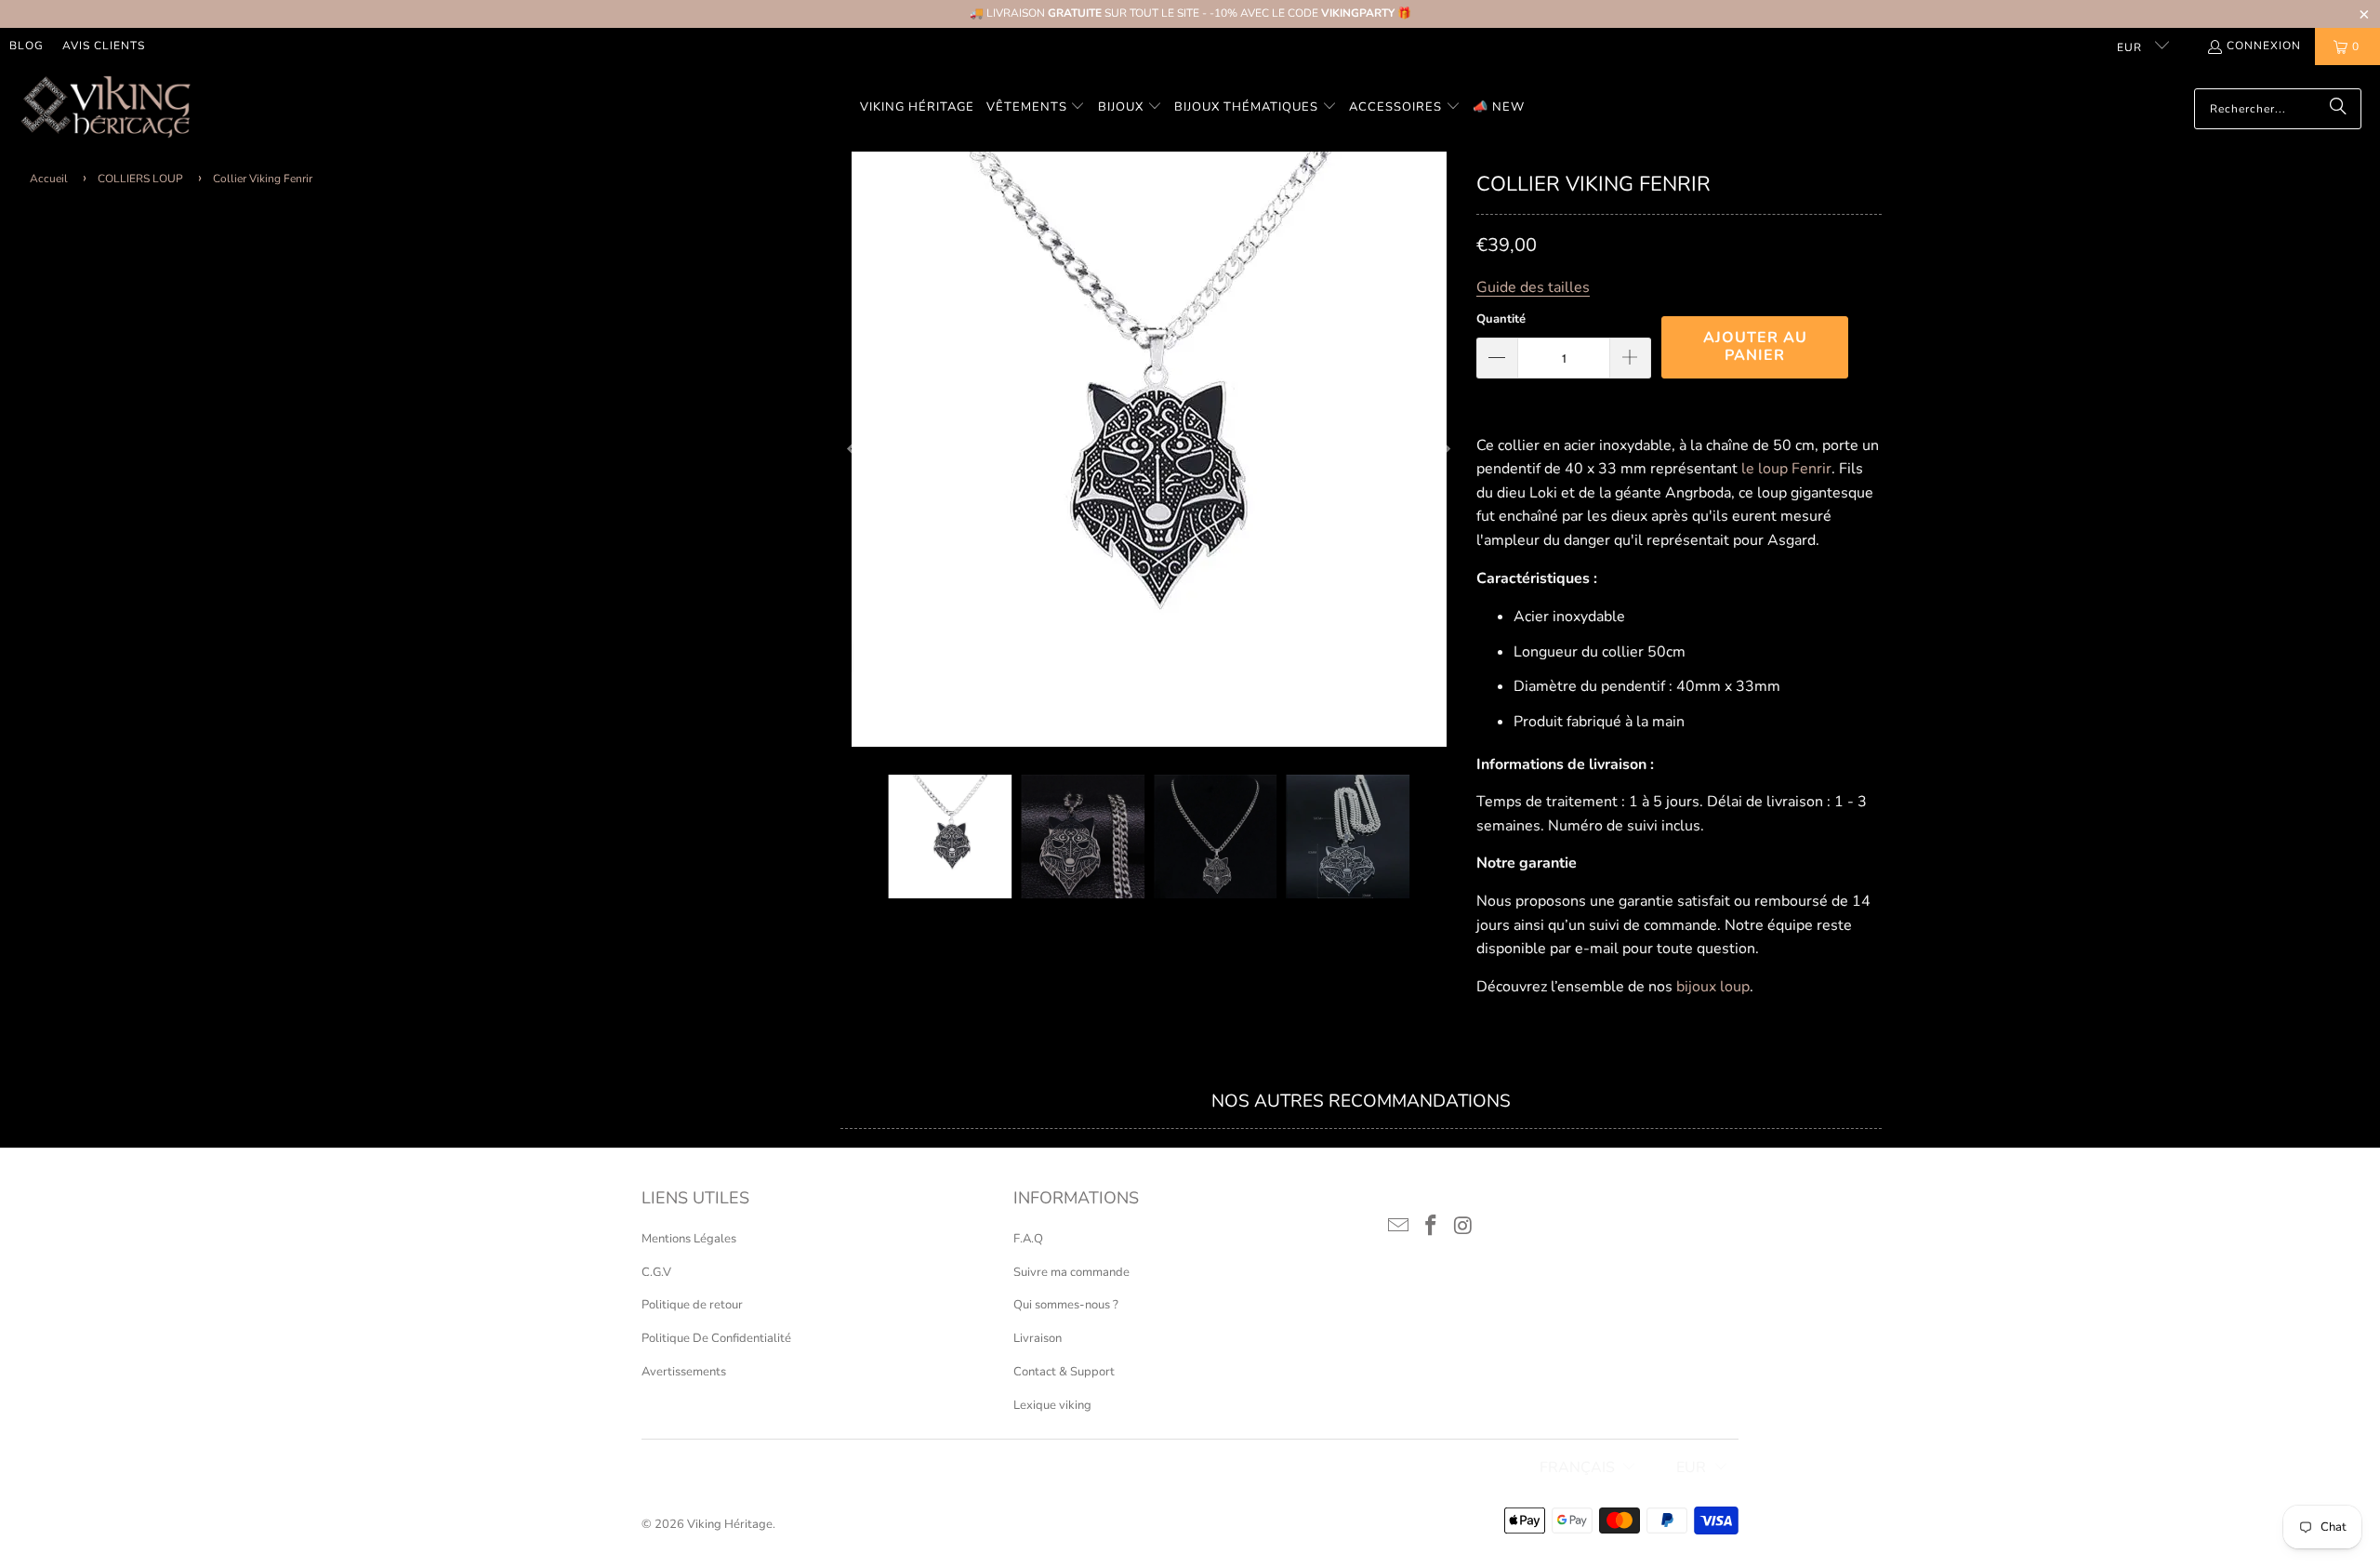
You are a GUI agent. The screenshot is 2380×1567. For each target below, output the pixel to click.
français (1577, 1467)
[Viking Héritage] (105, 108)
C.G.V (656, 1272)
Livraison (1038, 1338)
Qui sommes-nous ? (1066, 1305)
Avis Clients (104, 46)
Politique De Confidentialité (716, 1338)
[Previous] (854, 449)
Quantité (1501, 319)
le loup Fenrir (1786, 469)
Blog (26, 46)
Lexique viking (1052, 1405)
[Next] (1444, 449)
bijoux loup (1713, 987)
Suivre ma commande (1071, 1272)
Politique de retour (692, 1305)
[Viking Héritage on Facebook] (1432, 1227)
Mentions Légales (689, 1239)
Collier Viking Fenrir (263, 179)
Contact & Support (1064, 1372)
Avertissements (684, 1372)
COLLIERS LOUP (140, 179)
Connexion (2264, 46)
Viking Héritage (730, 1524)
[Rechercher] (2338, 109)
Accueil (49, 179)
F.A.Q (1028, 1239)
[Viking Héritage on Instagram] (1463, 1227)
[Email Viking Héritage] (1399, 1227)
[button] (1036, 108)
